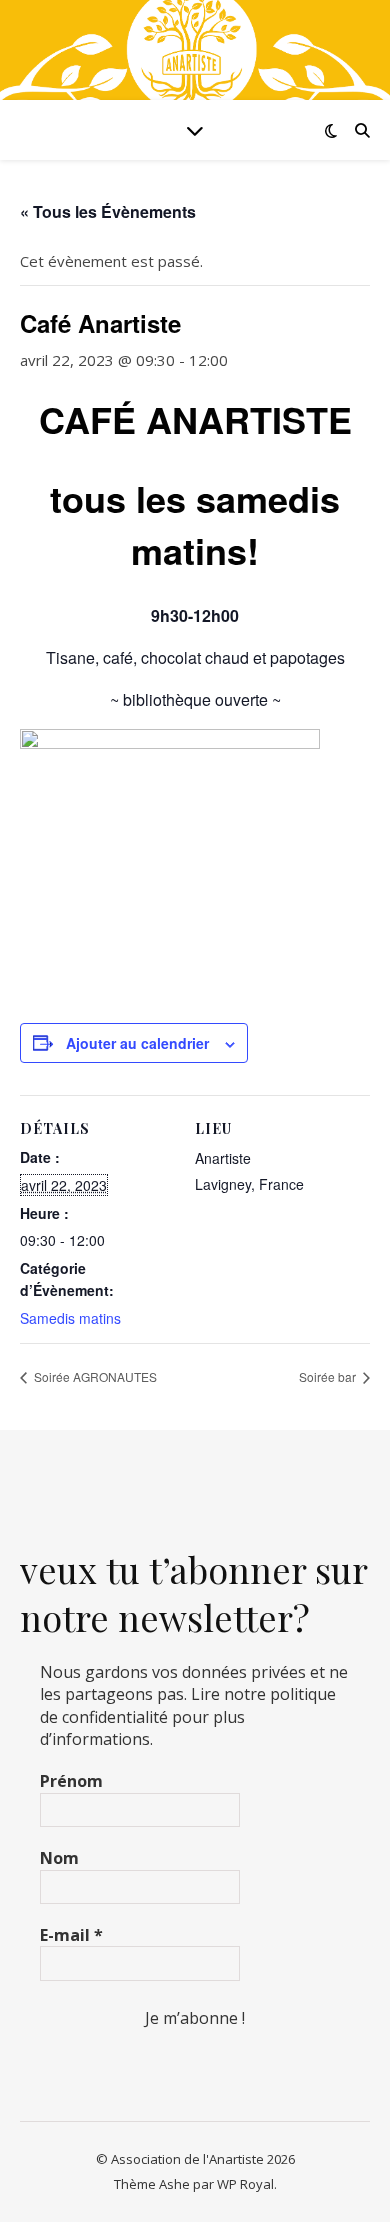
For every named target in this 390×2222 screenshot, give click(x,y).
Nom (59, 1858)
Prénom (71, 1781)
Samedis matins (70, 1318)
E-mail (71, 1935)
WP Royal (245, 2184)
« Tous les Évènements (108, 211)
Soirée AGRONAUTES (94, 1376)
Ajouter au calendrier (137, 1043)
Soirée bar (329, 1376)
